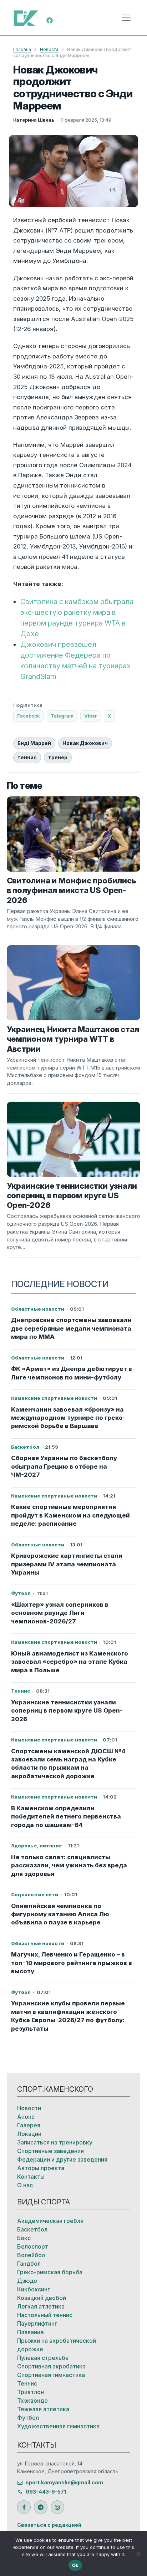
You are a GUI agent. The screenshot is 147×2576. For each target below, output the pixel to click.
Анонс (26, 2117)
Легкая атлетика (41, 2306)
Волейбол (31, 2255)
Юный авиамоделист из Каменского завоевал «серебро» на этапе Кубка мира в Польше (70, 1662)
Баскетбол (32, 2229)
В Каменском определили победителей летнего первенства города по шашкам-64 (66, 1817)
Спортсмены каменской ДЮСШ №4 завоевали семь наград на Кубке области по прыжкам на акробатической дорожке (68, 1764)
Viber (91, 716)
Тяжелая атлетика (43, 2409)
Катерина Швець (34, 120)
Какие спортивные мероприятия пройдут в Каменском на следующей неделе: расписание (70, 1515)
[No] (138, 2554)
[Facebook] (50, 20)
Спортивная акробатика (51, 2366)
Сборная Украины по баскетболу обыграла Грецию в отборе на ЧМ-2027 (64, 1466)
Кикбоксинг (34, 2289)
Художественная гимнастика (58, 2426)
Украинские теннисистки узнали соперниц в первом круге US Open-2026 (67, 1711)
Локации (29, 2134)
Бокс (24, 2238)
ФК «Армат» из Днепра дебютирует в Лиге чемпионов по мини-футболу (72, 1373)
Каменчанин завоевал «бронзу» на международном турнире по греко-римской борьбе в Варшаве (68, 1418)
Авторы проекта (41, 2168)
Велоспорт (33, 2246)
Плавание (31, 2332)
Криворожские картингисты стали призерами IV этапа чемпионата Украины (67, 1564)
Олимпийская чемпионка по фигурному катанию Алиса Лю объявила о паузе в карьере (60, 1914)
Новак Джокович (85, 743)
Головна (22, 49)
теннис (27, 757)
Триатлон (31, 2392)
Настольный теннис (45, 2315)
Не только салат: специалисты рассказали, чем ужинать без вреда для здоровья (69, 1865)
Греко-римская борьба (50, 2272)
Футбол (28, 2418)
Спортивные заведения (50, 2151)
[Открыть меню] (126, 18)
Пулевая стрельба (43, 2358)
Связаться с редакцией (49, 2525)
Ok (75, 2565)
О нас (25, 2185)
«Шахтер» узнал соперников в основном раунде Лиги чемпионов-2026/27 (60, 1613)
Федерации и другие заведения (62, 2159)
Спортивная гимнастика (51, 2375)
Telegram (62, 716)
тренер (58, 757)
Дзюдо (27, 2281)
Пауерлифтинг (37, 2323)
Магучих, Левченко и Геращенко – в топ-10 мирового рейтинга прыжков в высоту (72, 1963)
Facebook (29, 716)
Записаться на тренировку (55, 2142)
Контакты (31, 2177)
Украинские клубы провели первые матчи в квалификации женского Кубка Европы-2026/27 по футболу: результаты (68, 2016)
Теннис (27, 2383)
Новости (49, 49)
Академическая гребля (50, 2221)
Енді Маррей (34, 743)
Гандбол (29, 2264)
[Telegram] (41, 2507)
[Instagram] (57, 2507)
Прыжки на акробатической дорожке (57, 2345)
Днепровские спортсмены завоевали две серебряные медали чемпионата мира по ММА (71, 1328)
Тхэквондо (32, 2401)
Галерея (29, 2125)
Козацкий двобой (42, 2298)
